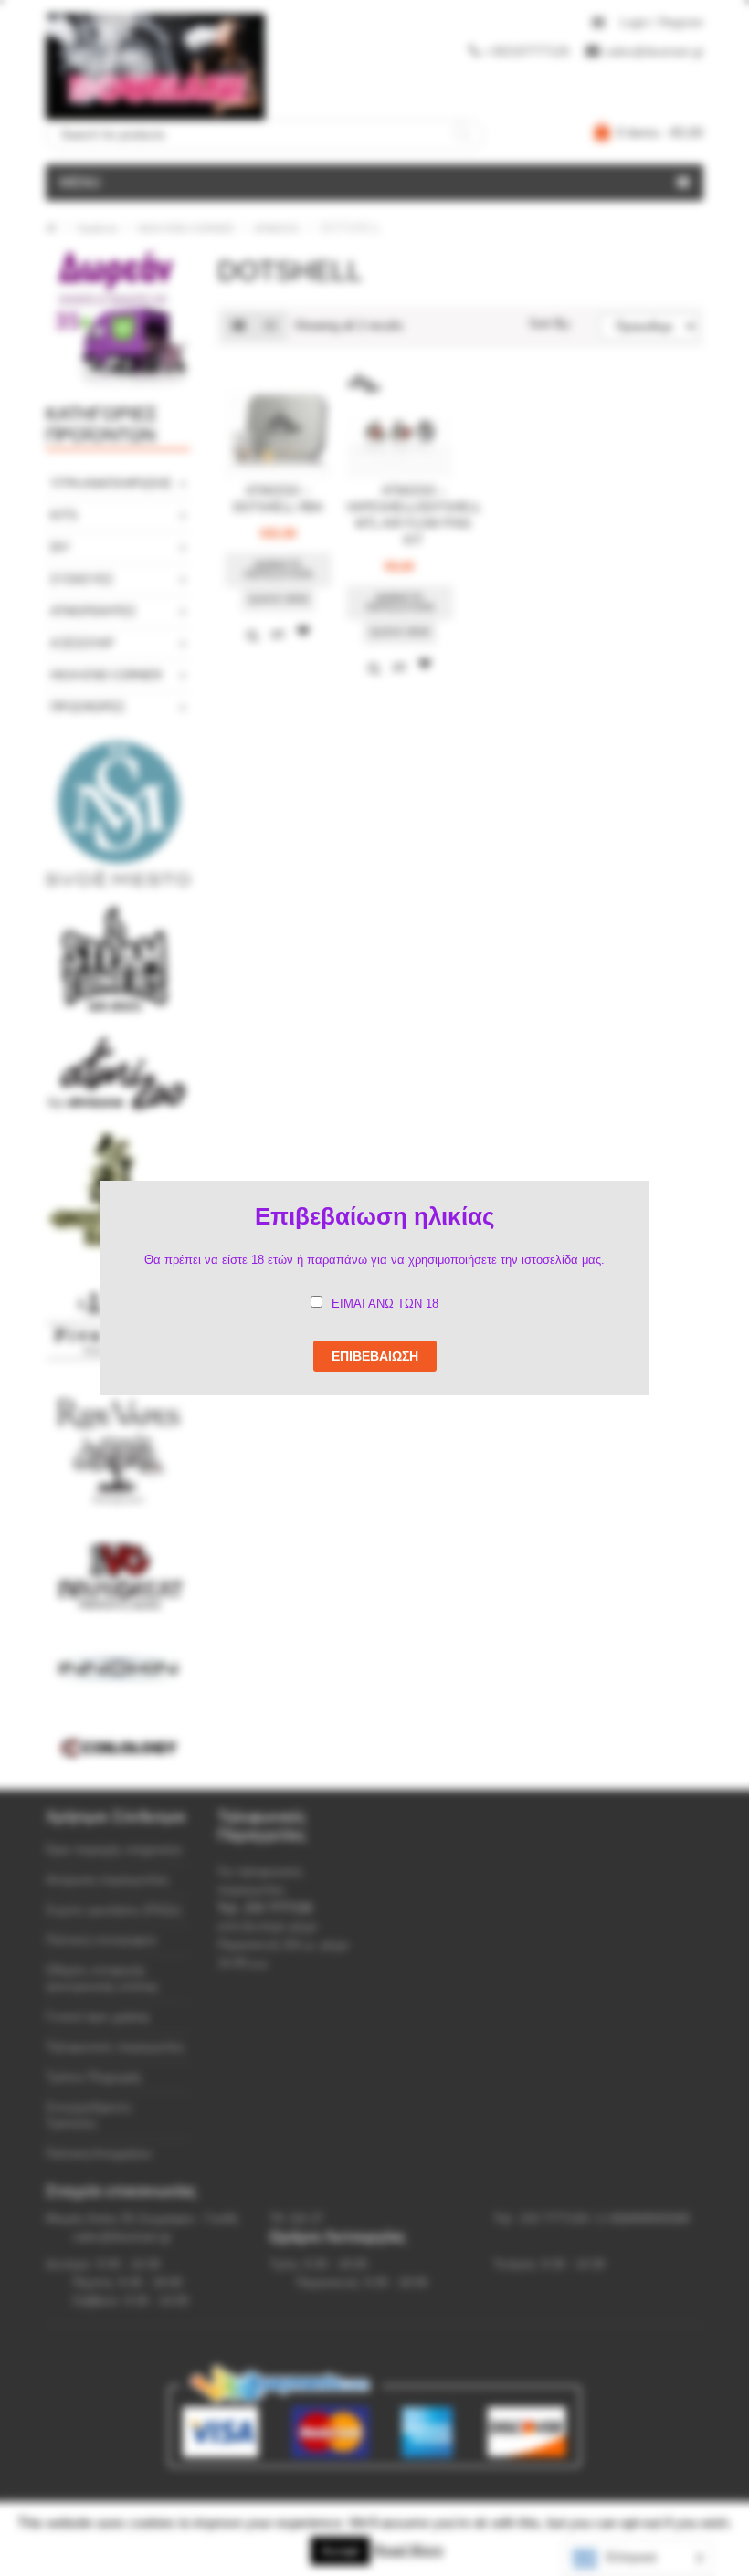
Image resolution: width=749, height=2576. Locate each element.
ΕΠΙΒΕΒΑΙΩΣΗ (375, 1356)
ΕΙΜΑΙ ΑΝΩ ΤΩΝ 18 (385, 1304)
